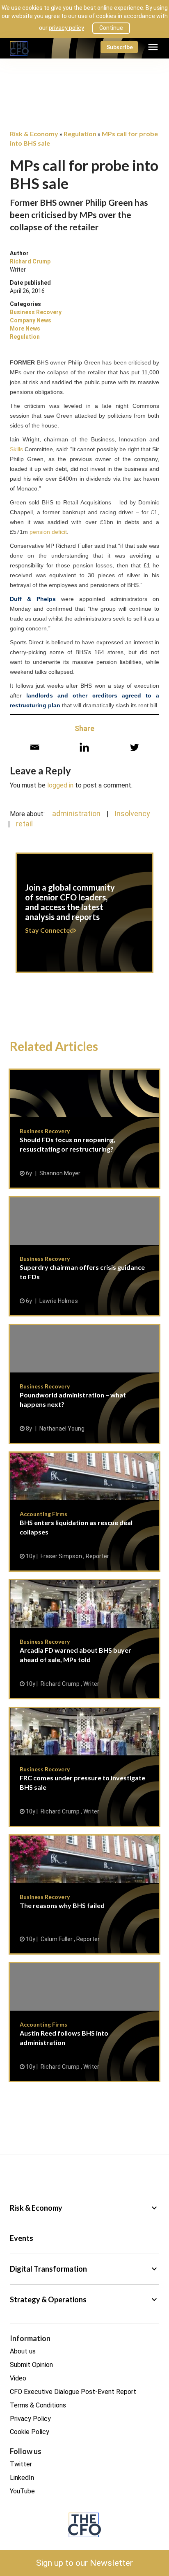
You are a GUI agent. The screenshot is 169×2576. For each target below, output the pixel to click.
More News (25, 328)
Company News (31, 320)
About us (23, 2351)
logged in (60, 785)
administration (76, 813)
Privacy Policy (30, 2419)
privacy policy (66, 28)
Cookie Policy (30, 2432)
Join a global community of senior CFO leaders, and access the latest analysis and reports (84, 918)
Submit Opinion (31, 2365)
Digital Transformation (84, 2269)
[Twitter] (134, 747)
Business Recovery (36, 312)
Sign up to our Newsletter (84, 2563)
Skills (16, 449)
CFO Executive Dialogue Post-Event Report (73, 2392)
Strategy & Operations (84, 2299)
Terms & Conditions (38, 2405)
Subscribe (120, 47)
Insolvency (132, 813)
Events (22, 2238)
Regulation (25, 337)
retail (24, 824)
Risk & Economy (84, 2208)
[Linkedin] (84, 747)
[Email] (35, 747)
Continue (111, 28)
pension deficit (48, 532)
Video (18, 2378)
